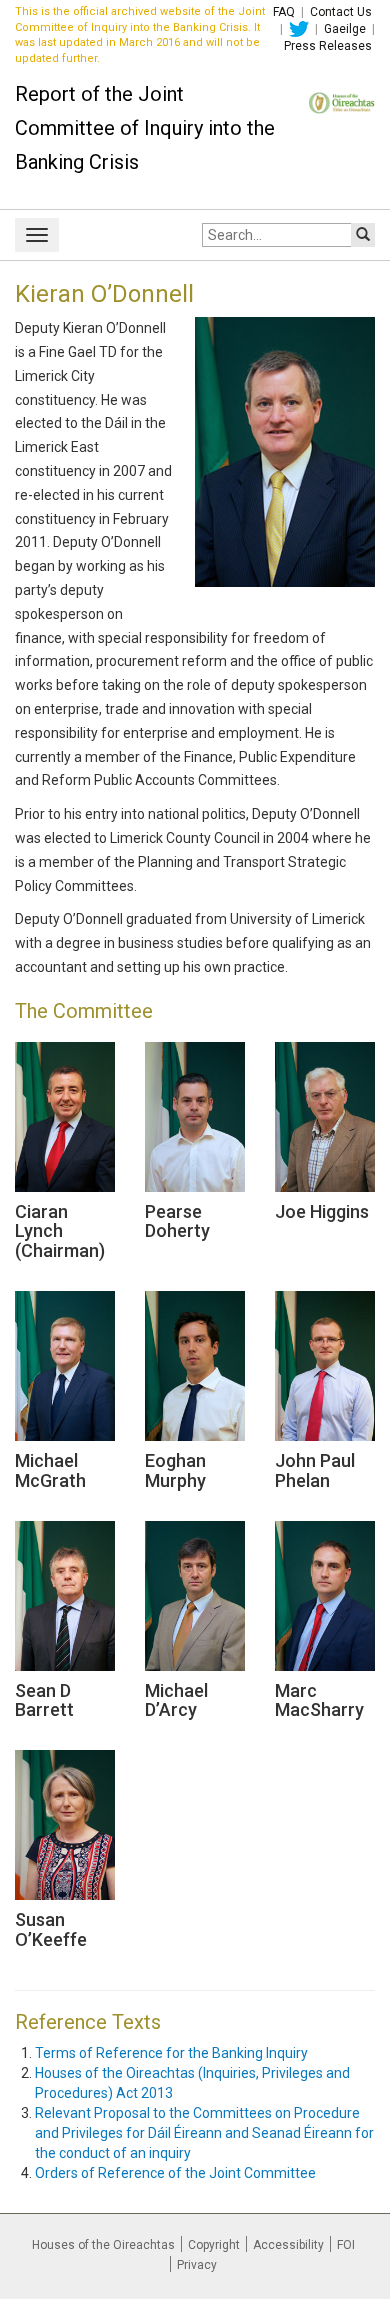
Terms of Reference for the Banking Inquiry (171, 2053)
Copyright (214, 2245)
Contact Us (341, 12)
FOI (346, 2245)
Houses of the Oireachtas (103, 2245)
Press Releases (328, 46)
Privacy (197, 2265)
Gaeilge (345, 29)
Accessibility (288, 2245)
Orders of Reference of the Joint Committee (175, 2173)
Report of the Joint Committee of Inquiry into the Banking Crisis (145, 128)
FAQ (284, 12)
